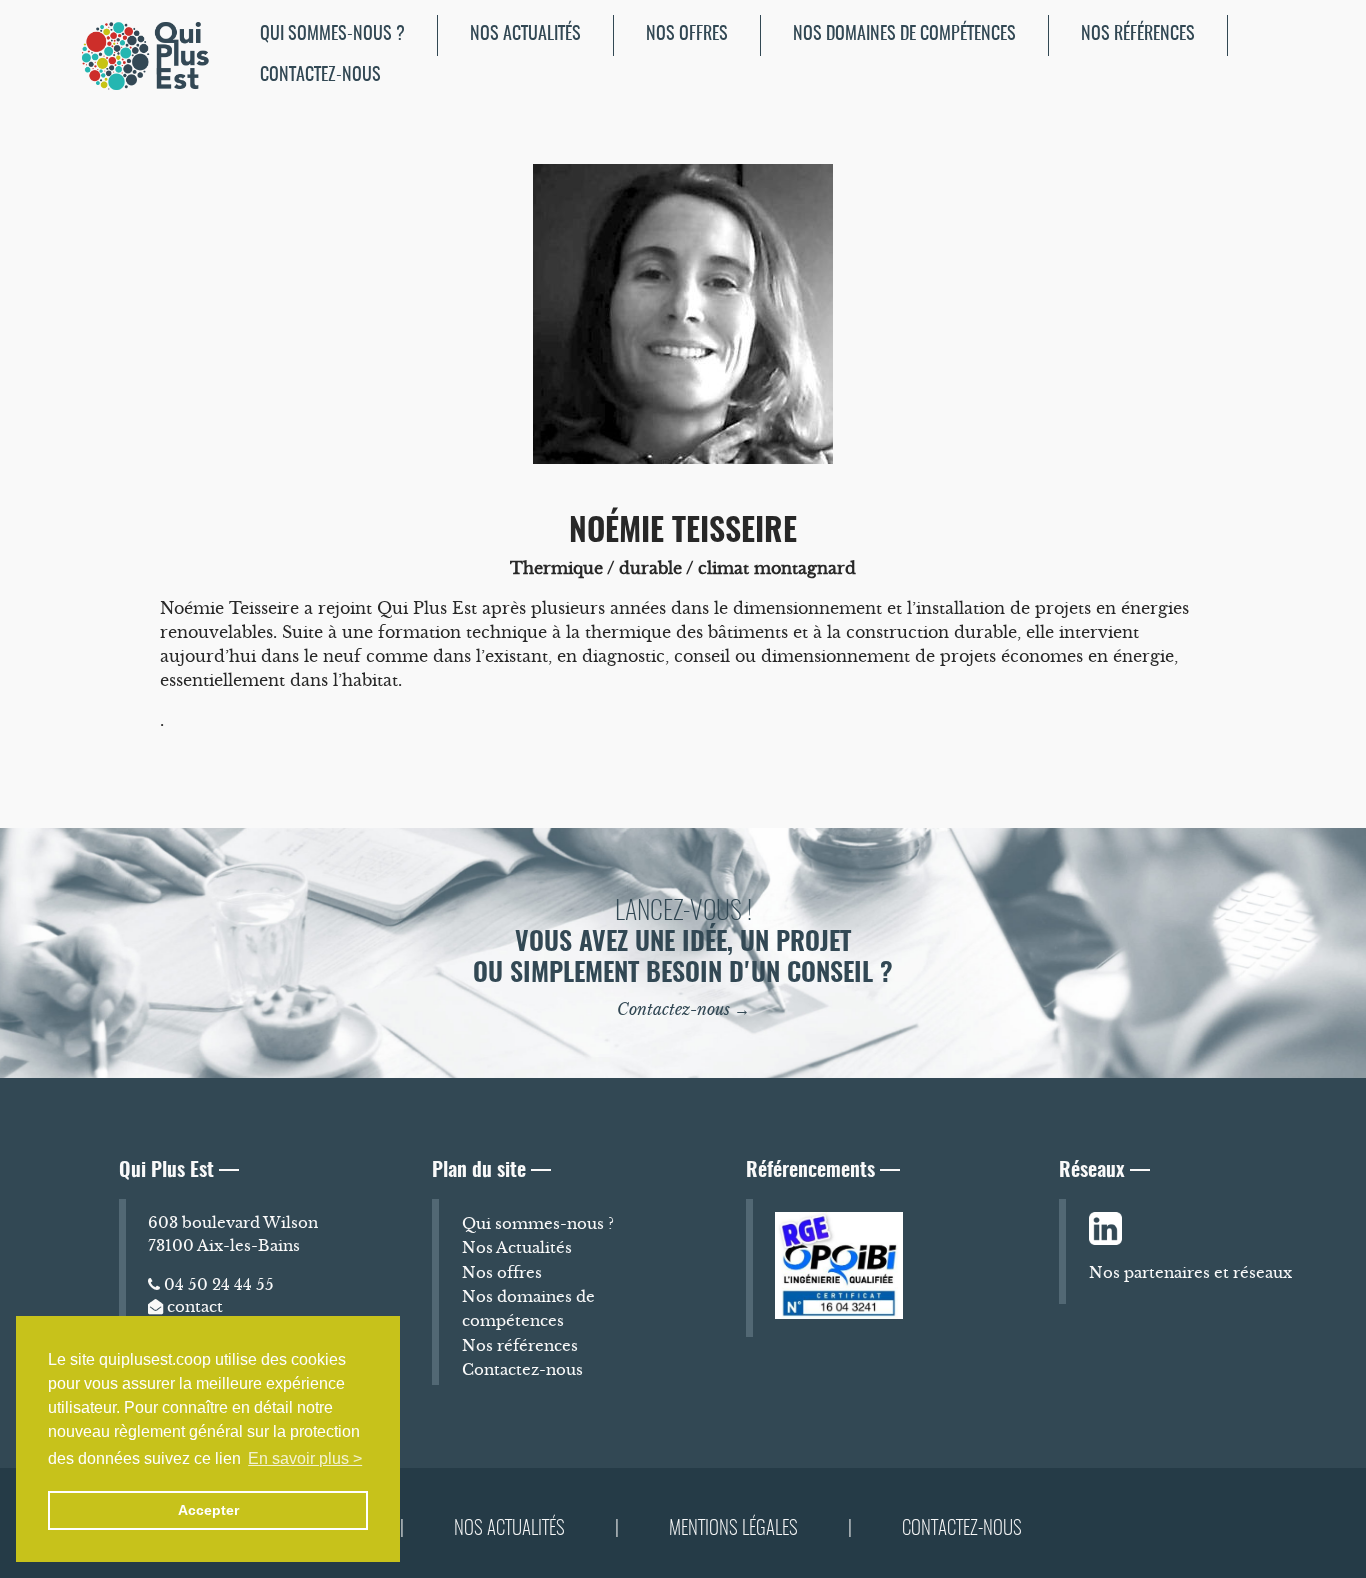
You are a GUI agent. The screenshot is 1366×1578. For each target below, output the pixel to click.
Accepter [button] (208, 1510)
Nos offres (687, 34)
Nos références (1138, 34)
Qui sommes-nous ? (332, 34)
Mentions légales (733, 1529)
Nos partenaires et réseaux (1190, 1272)
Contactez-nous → (683, 1009)
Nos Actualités (525, 34)
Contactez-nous (320, 75)
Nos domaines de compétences (904, 34)
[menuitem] (333, 35)
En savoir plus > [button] (305, 1458)
